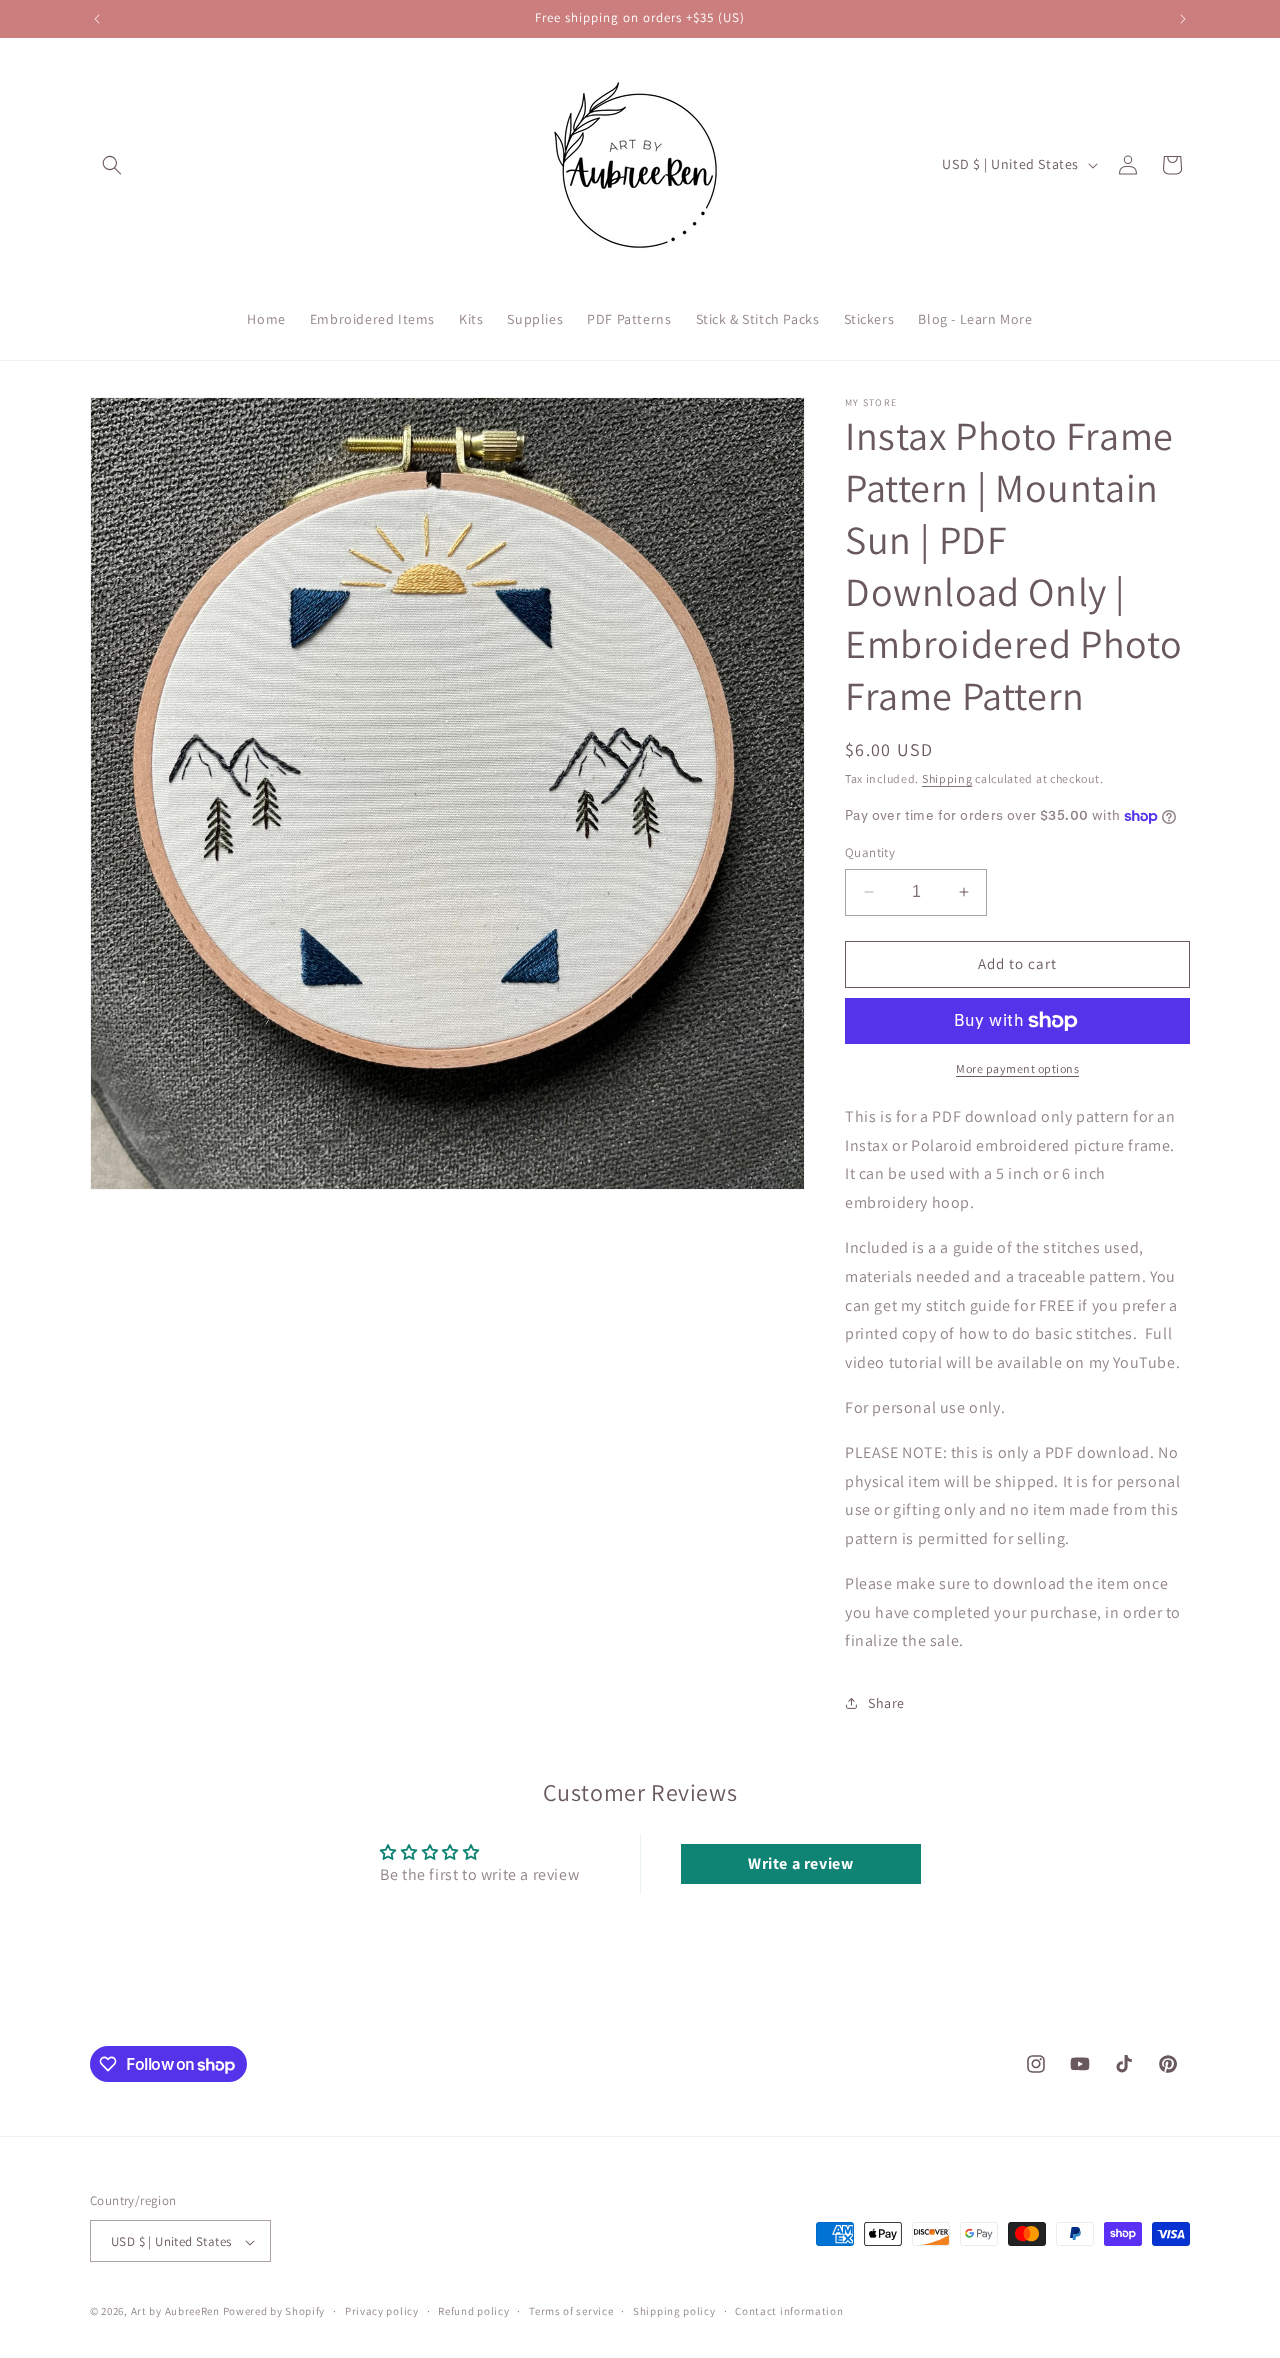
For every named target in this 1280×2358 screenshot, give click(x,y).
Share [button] (886, 1703)
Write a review (800, 1863)
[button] (112, 165)
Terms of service (571, 2311)
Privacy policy (382, 2311)
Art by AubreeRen (175, 2312)
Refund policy (473, 2311)
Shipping (947, 778)
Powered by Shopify (274, 2312)
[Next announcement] (1183, 19)
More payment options (1017, 1068)
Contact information (789, 2311)
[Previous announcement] (97, 19)
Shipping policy (674, 2311)
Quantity (870, 852)
